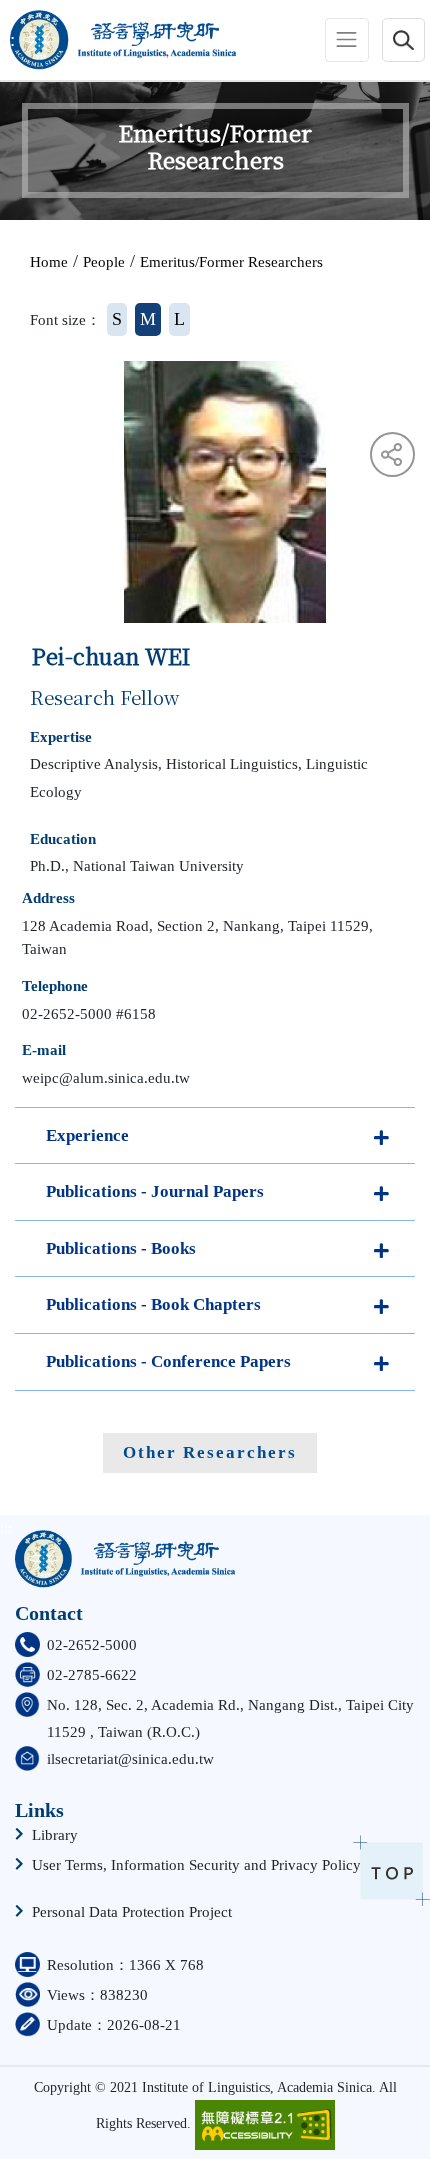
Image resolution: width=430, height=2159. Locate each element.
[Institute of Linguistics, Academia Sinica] (118, 40)
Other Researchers (210, 1452)
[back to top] (391, 1870)
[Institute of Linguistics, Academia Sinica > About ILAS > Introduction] (125, 1551)
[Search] (403, 40)
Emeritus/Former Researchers (231, 262)
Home (49, 262)
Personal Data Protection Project (132, 1912)
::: (7, 39)
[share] (392, 454)
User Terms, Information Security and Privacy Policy (196, 1865)
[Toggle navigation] (347, 40)
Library (55, 1835)
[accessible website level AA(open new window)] (265, 2125)
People (104, 262)
